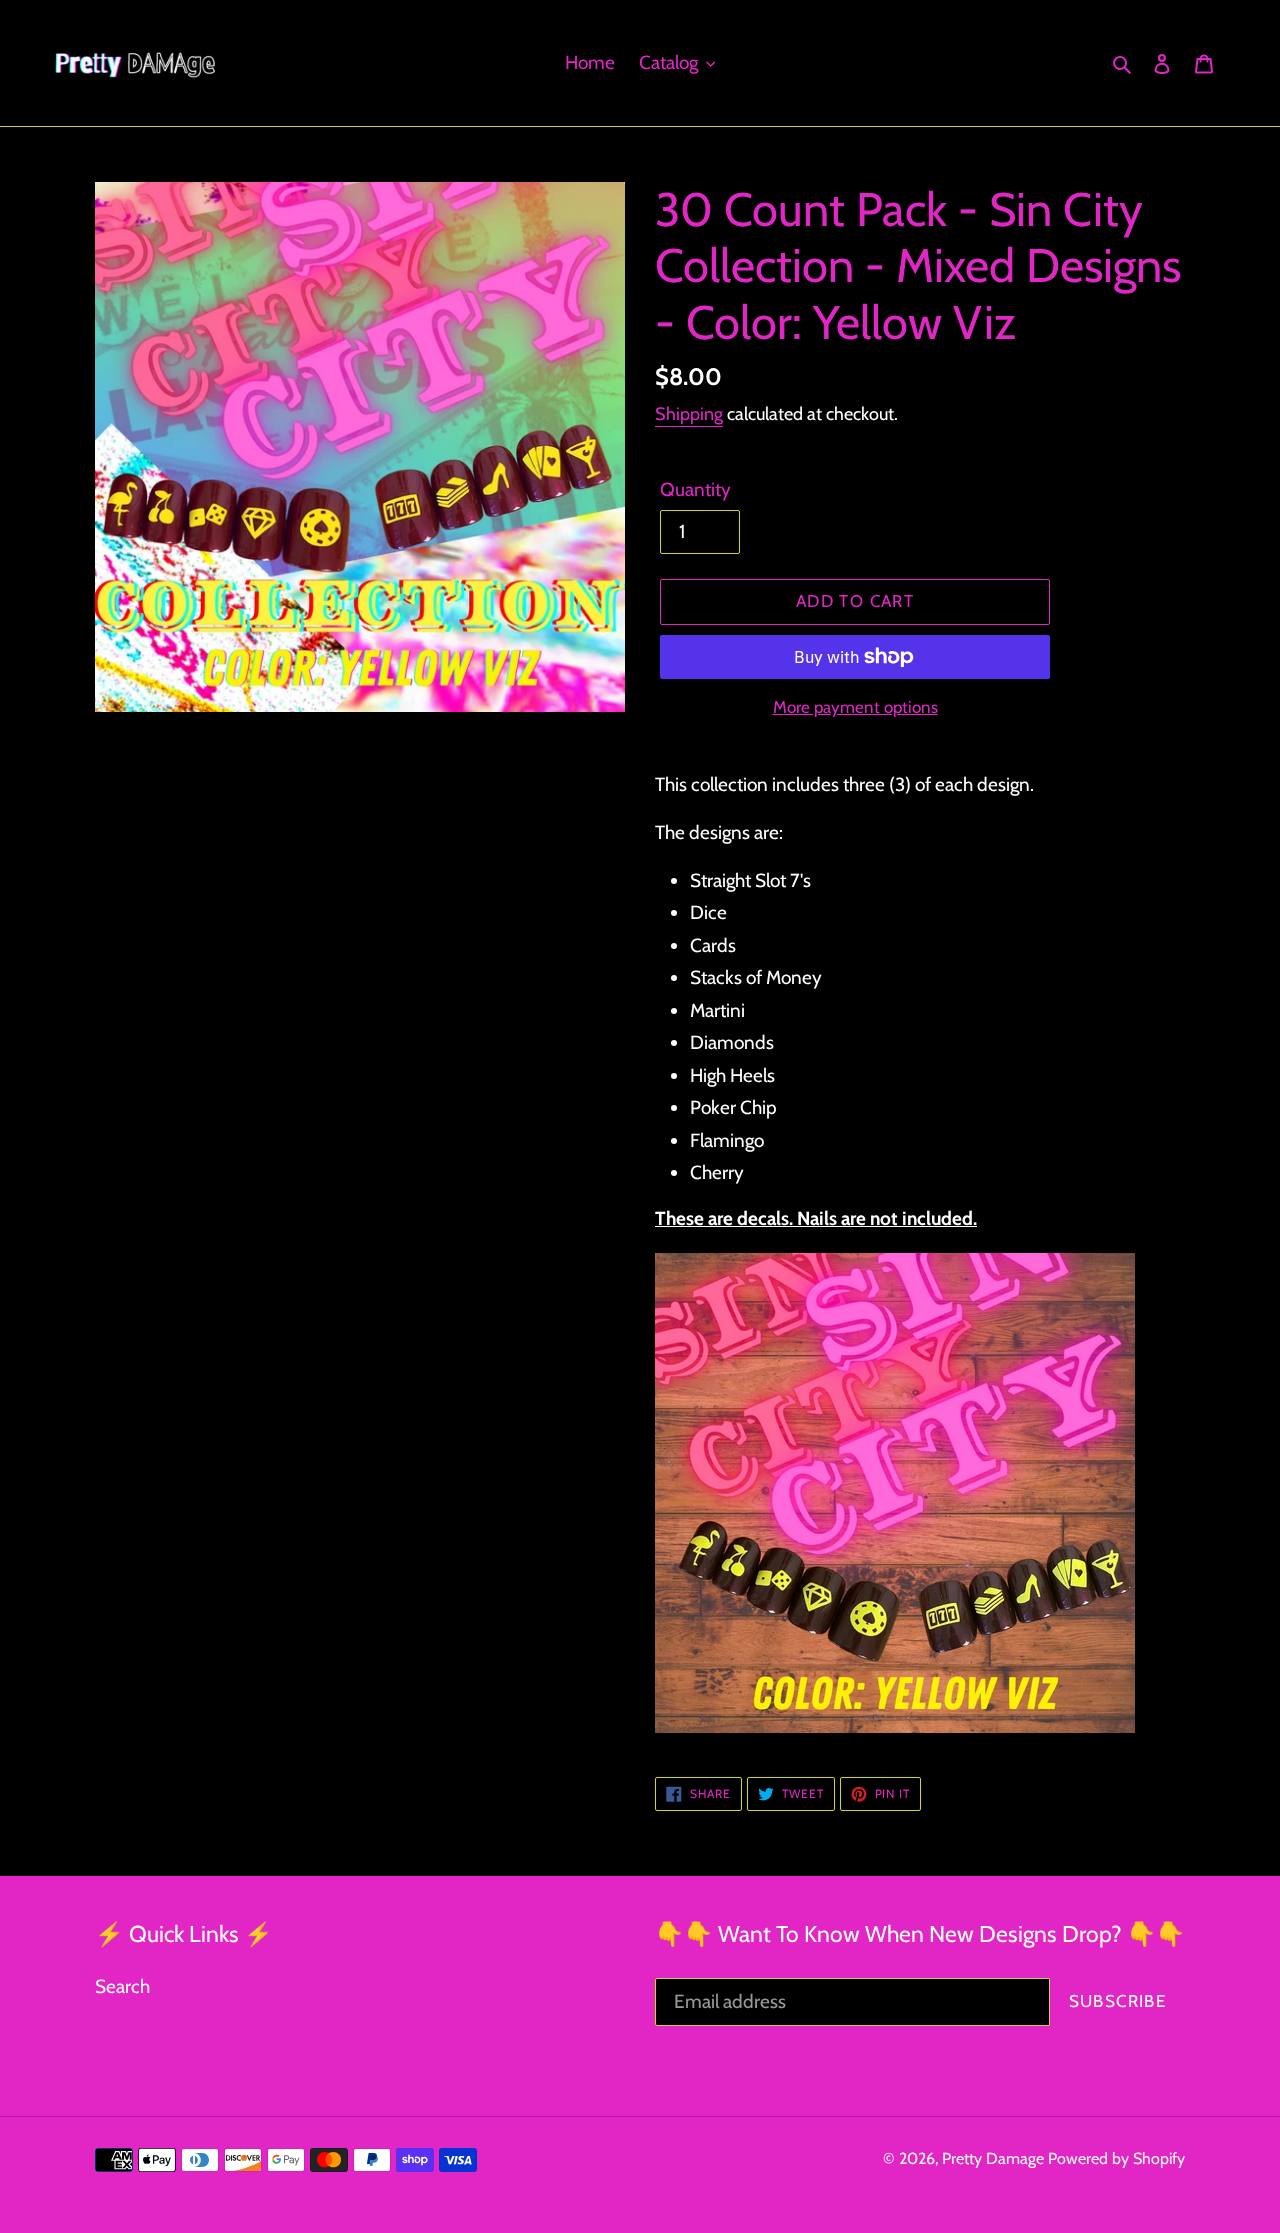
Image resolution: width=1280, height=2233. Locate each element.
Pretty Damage (993, 2158)
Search (122, 1986)
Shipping (689, 414)
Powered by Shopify (1116, 2158)
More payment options (855, 707)
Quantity (695, 489)
